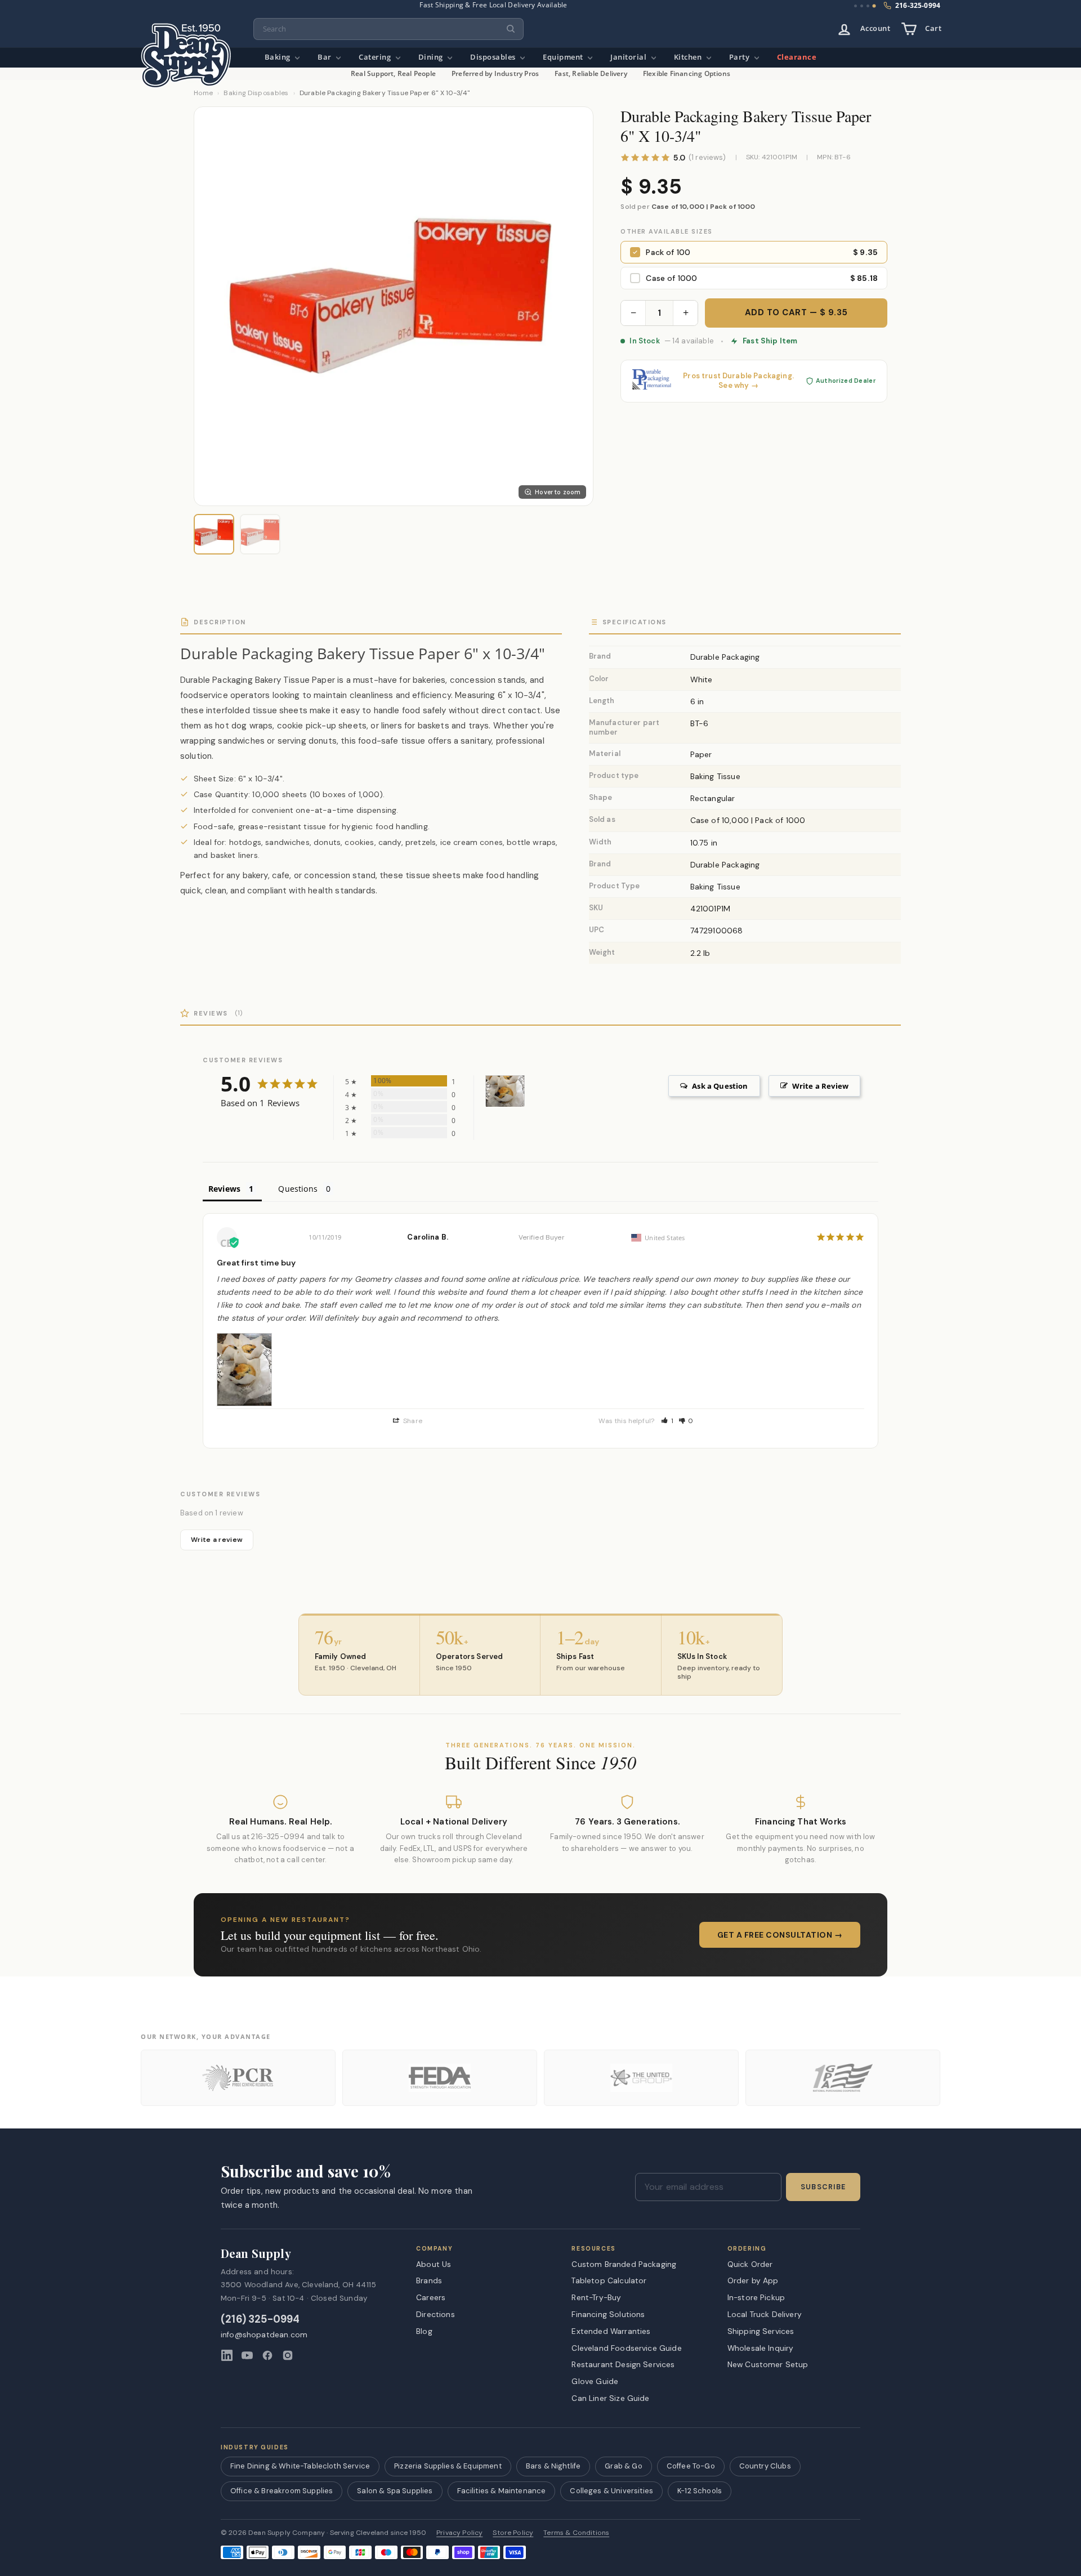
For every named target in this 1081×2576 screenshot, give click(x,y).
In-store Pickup (756, 2297)
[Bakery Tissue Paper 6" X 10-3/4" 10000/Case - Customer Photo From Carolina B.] (505, 1091)
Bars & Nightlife (553, 2466)
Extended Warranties (611, 2331)
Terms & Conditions (576, 2533)
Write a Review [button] (820, 1086)
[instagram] (288, 2355)
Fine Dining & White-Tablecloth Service (300, 2466)
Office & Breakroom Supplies (282, 2491)
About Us (434, 2264)
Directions (435, 2314)
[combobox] (388, 29)
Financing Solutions (608, 2314)
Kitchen (689, 57)
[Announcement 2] (862, 6)
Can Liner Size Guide (610, 2398)
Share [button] (412, 1421)
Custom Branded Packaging (624, 2264)
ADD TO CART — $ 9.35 (796, 312)
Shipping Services (761, 2331)
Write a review (217, 1540)
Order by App (753, 2280)
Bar (325, 57)
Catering (376, 57)
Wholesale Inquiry (761, 2348)
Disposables (494, 57)
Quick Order (750, 2264)
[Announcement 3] (868, 6)
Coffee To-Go (691, 2466)
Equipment (564, 57)
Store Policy (513, 2533)
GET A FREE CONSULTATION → (780, 1935)
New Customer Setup (768, 2364)
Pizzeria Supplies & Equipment (448, 2466)
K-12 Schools (700, 2491)
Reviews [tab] (224, 1189)
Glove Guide (595, 2381)
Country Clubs (765, 2466)
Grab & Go (623, 2466)
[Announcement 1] (856, 6)
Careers (431, 2297)
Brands (429, 2280)
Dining (432, 57)
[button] (667, 1421)
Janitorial (629, 57)
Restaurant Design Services (623, 2364)
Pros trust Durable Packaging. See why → (738, 381)
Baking (279, 57)
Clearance (797, 57)
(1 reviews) (707, 158)
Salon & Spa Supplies (395, 2491)
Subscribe (823, 2187)
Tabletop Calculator (609, 2280)
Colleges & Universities (611, 2491)
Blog (424, 2331)
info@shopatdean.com (264, 2335)
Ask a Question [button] (720, 1086)
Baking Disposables (256, 93)
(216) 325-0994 (260, 2320)
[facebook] (267, 2355)
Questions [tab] (298, 1189)
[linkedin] (227, 2355)
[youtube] (247, 2355)
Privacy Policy (459, 2533)
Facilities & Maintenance (502, 2491)
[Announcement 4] (874, 6)
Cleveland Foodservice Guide (626, 2348)
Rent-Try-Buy (596, 2297)
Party (740, 57)
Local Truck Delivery (765, 2314)
